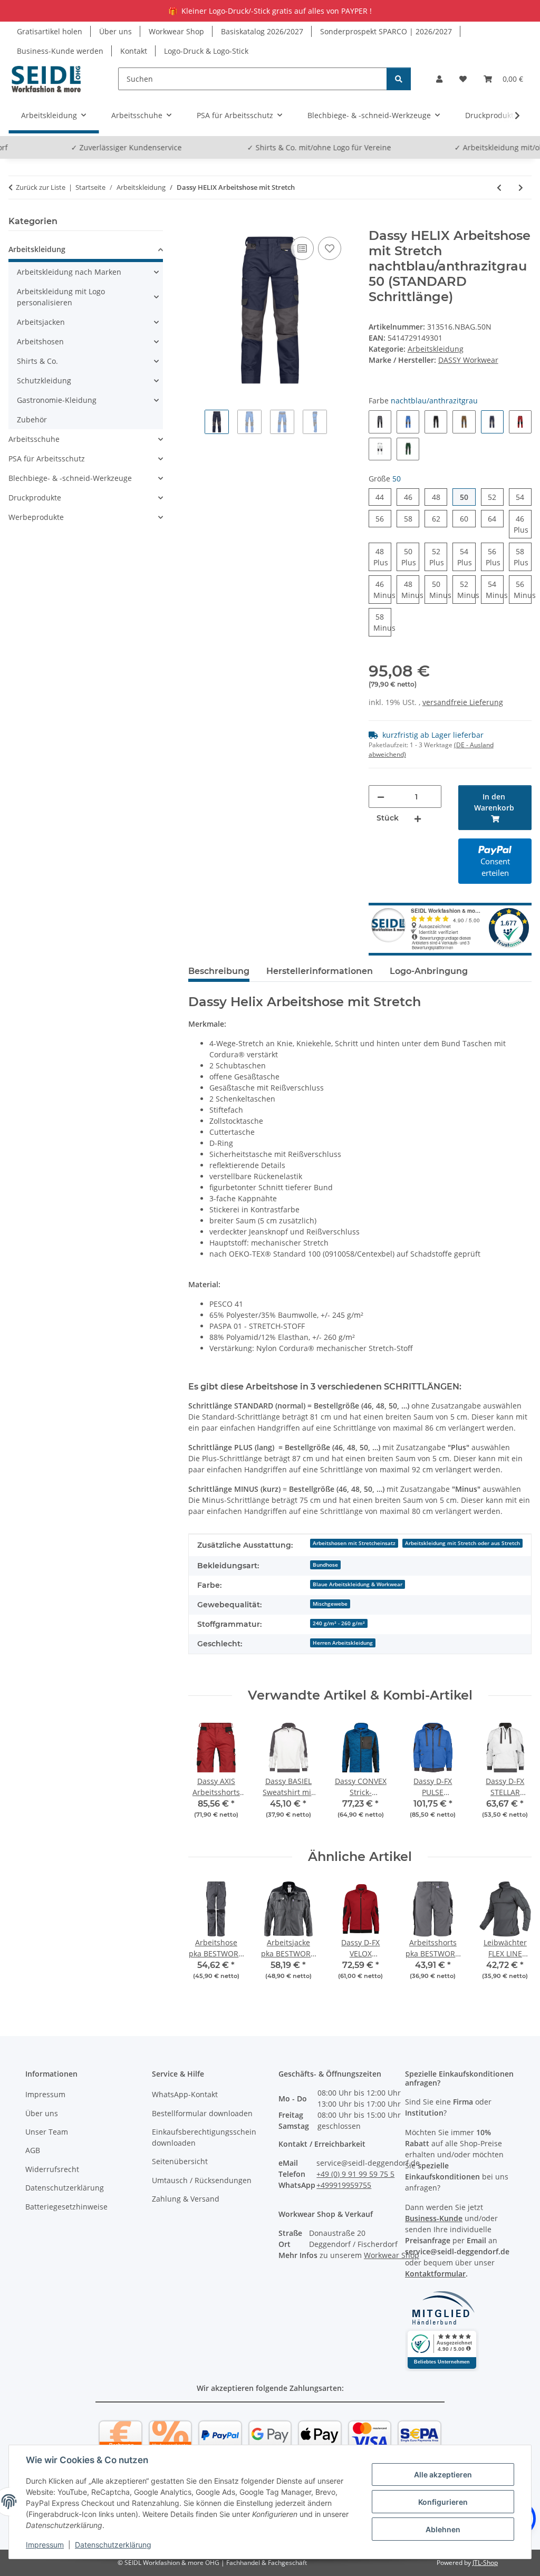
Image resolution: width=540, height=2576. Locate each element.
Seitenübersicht (180, 2161)
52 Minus (466, 591)
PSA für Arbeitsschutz (47, 459)
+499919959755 (344, 2185)
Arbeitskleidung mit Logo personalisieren (61, 297)
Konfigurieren (443, 2502)
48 (440, 497)
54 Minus (495, 591)
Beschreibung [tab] (219, 971)
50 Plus (410, 559)
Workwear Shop (176, 31)
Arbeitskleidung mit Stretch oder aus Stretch (462, 1543)
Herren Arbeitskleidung (343, 1643)
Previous (206, 1776)
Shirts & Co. (37, 361)
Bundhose (325, 1565)
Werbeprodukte (36, 517)
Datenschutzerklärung (113, 2545)
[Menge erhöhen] (418, 818)
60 (467, 518)
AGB (33, 2150)
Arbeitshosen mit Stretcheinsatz (354, 1543)
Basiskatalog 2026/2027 (262, 31)
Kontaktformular (435, 2274)
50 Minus (438, 591)
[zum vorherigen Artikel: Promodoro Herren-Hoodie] (499, 187)
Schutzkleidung (44, 380)
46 (412, 497)
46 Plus (523, 526)
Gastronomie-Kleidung (57, 400)
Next (514, 1776)
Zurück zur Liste (41, 187)
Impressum (45, 2545)
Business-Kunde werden (60, 51)
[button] (439, 79)
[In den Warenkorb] (197, 223)
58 (412, 518)
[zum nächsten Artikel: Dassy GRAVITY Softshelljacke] (521, 187)
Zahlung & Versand (186, 2199)
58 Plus (523, 559)
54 (524, 497)
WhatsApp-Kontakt (185, 2094)
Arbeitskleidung (436, 349)
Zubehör (32, 419)
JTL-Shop (485, 2563)
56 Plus (495, 559)
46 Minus (382, 591)
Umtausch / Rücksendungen (202, 2180)
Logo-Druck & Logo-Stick (206, 51)
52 (496, 497)
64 (496, 518)
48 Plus (382, 559)
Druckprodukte (35, 498)
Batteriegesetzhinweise (66, 2207)
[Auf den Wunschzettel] (330, 248)
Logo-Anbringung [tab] (429, 971)
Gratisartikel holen (50, 31)
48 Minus (410, 591)
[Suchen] (399, 79)
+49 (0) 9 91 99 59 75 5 (355, 2174)
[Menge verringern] (381, 797)
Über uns (115, 31)
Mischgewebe (330, 1604)
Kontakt (134, 51)
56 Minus (523, 591)
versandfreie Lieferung (463, 702)
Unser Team (47, 2132)
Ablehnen (443, 2529)
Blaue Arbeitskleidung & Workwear (358, 1584)
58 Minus (382, 624)
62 (440, 518)
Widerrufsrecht (52, 2169)
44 (383, 497)
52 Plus (438, 559)
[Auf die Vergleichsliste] (302, 248)
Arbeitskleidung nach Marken (69, 272)
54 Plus (466, 559)
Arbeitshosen (40, 341)
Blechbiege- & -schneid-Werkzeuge (70, 478)
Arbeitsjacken (41, 322)
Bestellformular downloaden (202, 2113)
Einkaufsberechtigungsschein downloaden (204, 2137)
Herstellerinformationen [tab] (320, 971)
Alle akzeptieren (443, 2474)
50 (467, 497)
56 (383, 518)
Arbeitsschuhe (34, 439)
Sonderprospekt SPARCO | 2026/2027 (386, 31)
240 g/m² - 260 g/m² (339, 1623)
